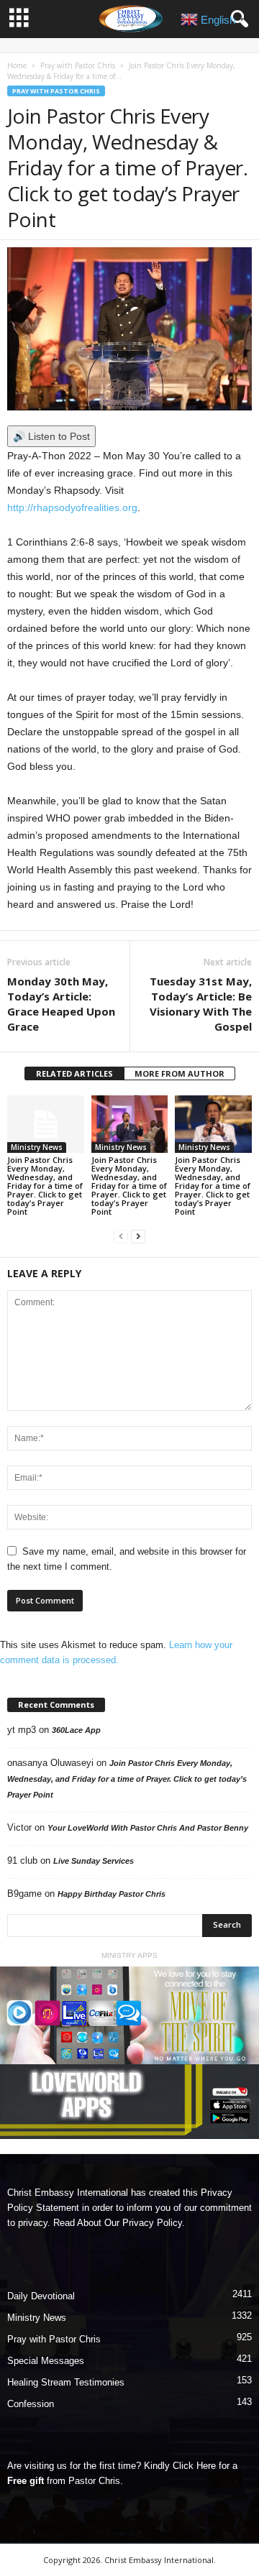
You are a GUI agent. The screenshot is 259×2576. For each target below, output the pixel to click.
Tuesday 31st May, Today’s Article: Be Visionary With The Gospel (201, 1004)
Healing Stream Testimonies (66, 2382)
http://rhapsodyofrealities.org (72, 507)
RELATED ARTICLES (74, 1073)
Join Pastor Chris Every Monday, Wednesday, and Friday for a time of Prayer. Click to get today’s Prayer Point (45, 1186)
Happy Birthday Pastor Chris (112, 1894)
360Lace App (76, 1730)
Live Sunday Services (94, 1861)
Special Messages (46, 2361)
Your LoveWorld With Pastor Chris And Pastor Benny (148, 1828)
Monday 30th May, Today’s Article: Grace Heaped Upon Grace (61, 1004)
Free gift (26, 2481)
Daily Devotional (41, 2296)
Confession (31, 2404)
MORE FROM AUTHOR (180, 1073)
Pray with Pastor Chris (78, 65)
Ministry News (37, 1147)
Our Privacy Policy (143, 2223)
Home (17, 65)
